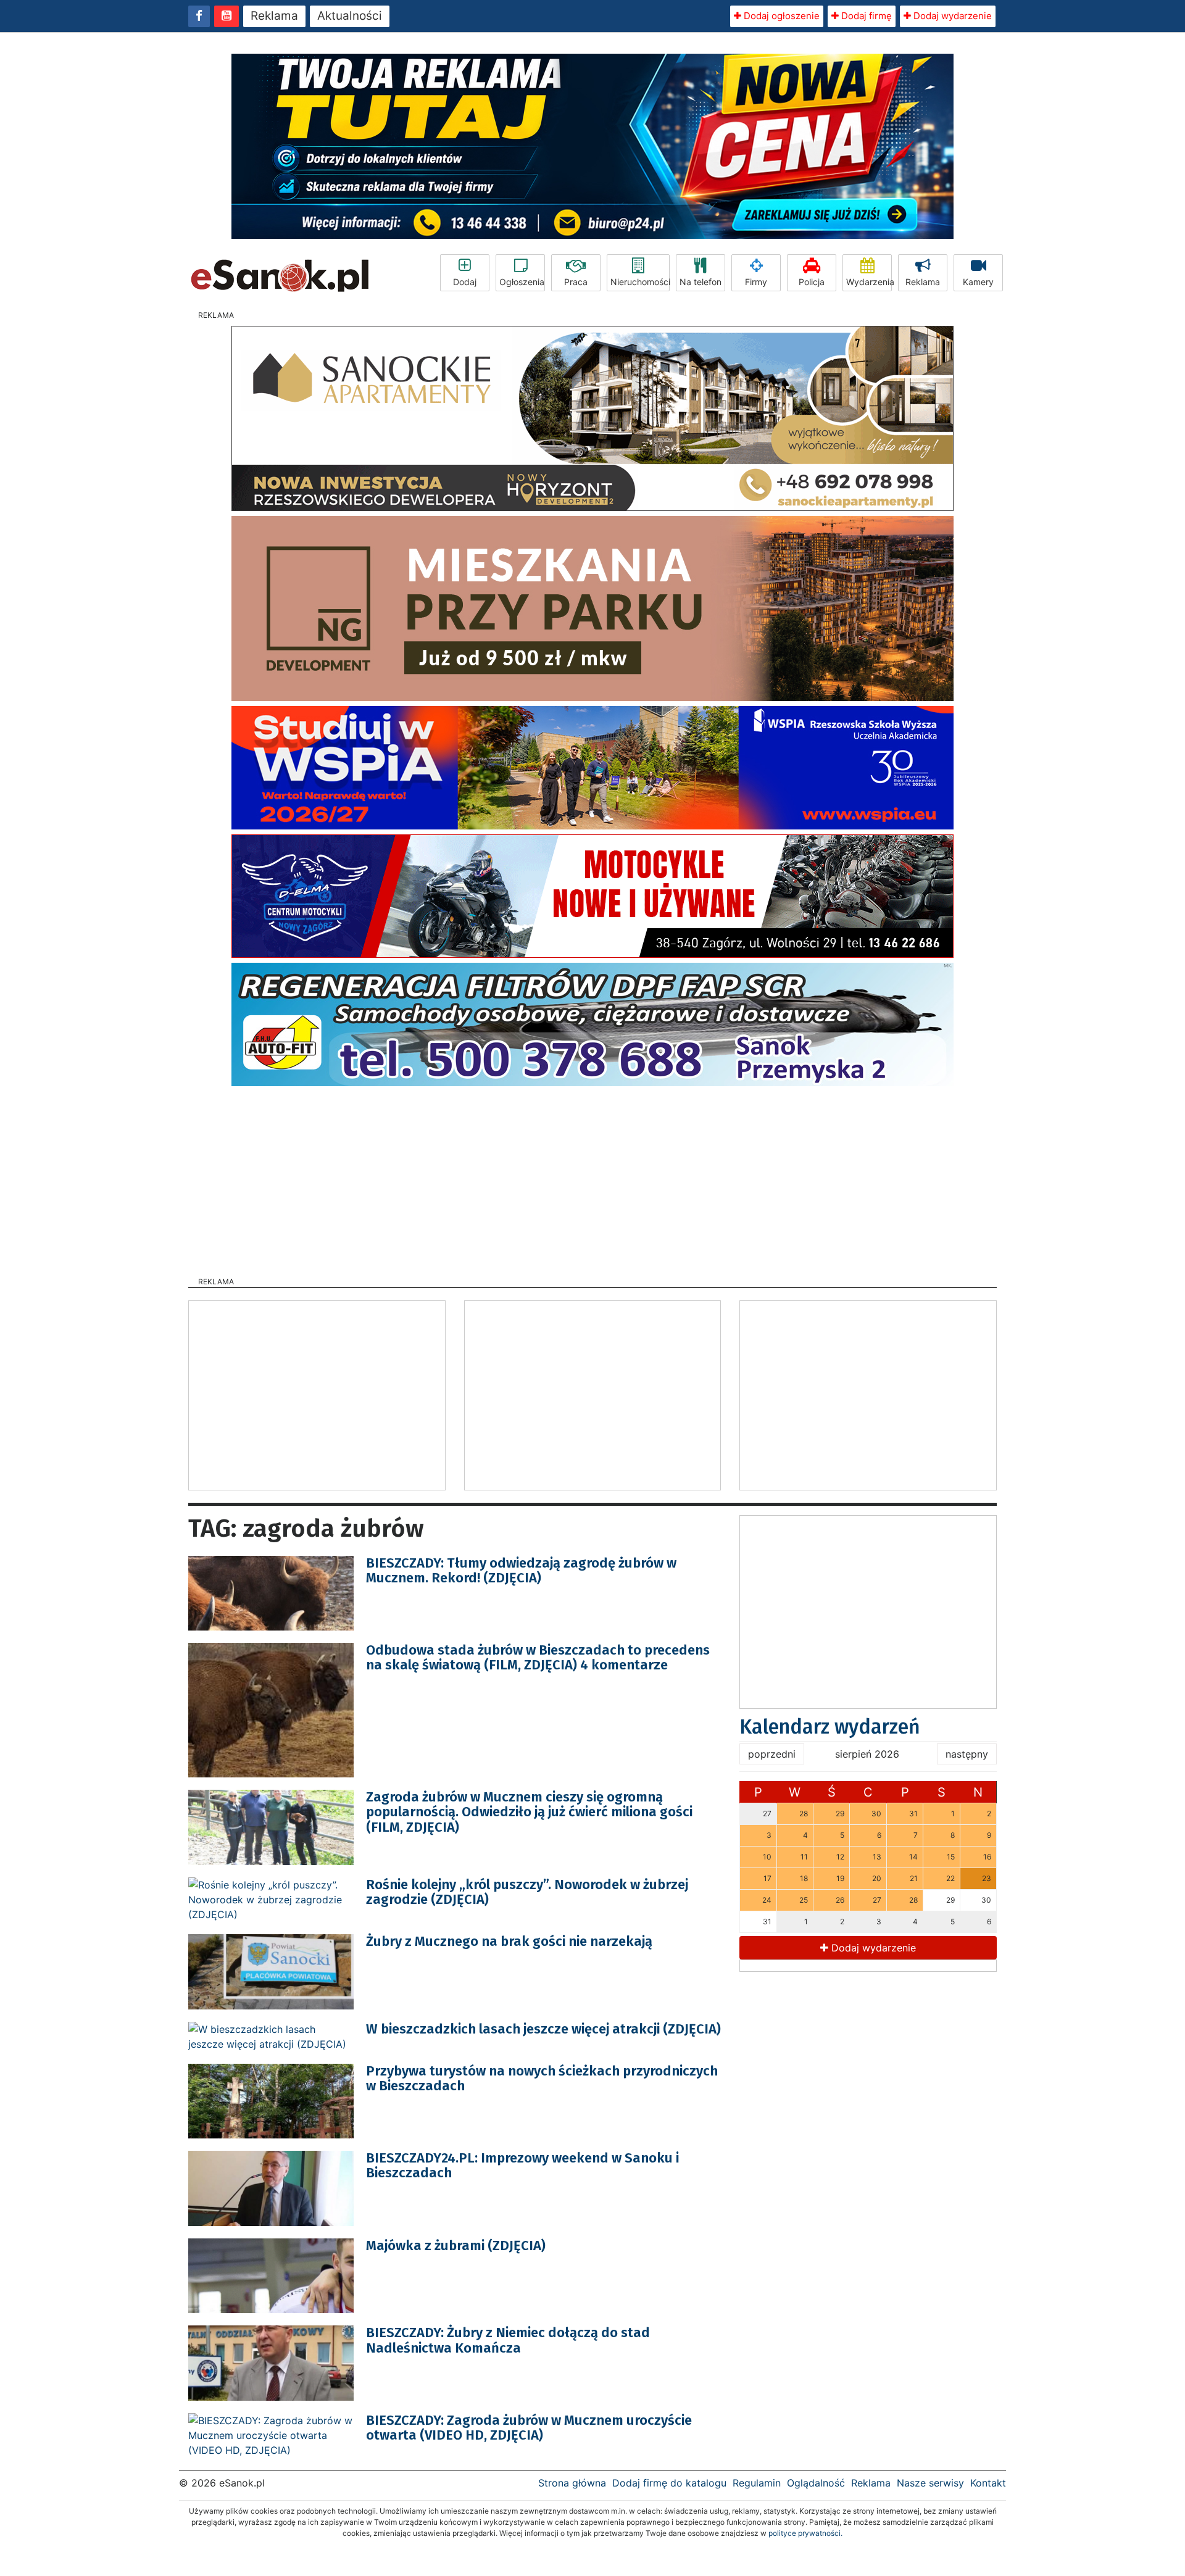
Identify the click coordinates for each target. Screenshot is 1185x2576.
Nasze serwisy (930, 2483)
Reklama (274, 16)
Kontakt (988, 2483)
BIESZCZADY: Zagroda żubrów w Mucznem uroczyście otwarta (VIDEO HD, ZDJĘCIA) (529, 2428)
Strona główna (572, 2483)
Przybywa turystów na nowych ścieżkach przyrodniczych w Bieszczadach (542, 2078)
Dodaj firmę (865, 16)
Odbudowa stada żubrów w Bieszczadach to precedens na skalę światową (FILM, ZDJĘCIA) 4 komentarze (538, 1657)
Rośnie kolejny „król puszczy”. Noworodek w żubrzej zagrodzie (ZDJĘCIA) (527, 1892)
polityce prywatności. (805, 2533)
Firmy (756, 282)
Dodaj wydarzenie (951, 16)
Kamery (978, 282)
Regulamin (757, 2483)
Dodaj (465, 282)
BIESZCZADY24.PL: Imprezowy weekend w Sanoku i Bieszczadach (522, 2165)
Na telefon (701, 282)
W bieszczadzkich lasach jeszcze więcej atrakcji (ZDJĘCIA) (543, 2029)
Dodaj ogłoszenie (780, 16)
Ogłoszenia (522, 282)
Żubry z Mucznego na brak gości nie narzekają (509, 1941)
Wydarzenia (869, 282)
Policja (812, 282)
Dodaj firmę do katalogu (669, 2483)
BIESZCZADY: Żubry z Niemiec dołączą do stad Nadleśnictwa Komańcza (508, 2340)
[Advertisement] (592, 1178)
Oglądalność (816, 2483)
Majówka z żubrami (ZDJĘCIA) (456, 2246)
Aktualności (350, 16)
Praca (576, 282)
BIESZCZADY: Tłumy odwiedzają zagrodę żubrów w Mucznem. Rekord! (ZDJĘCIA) (521, 1570)
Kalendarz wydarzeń (830, 1727)
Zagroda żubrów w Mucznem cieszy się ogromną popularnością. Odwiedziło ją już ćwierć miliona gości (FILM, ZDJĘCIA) (529, 1812)
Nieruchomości (640, 282)
